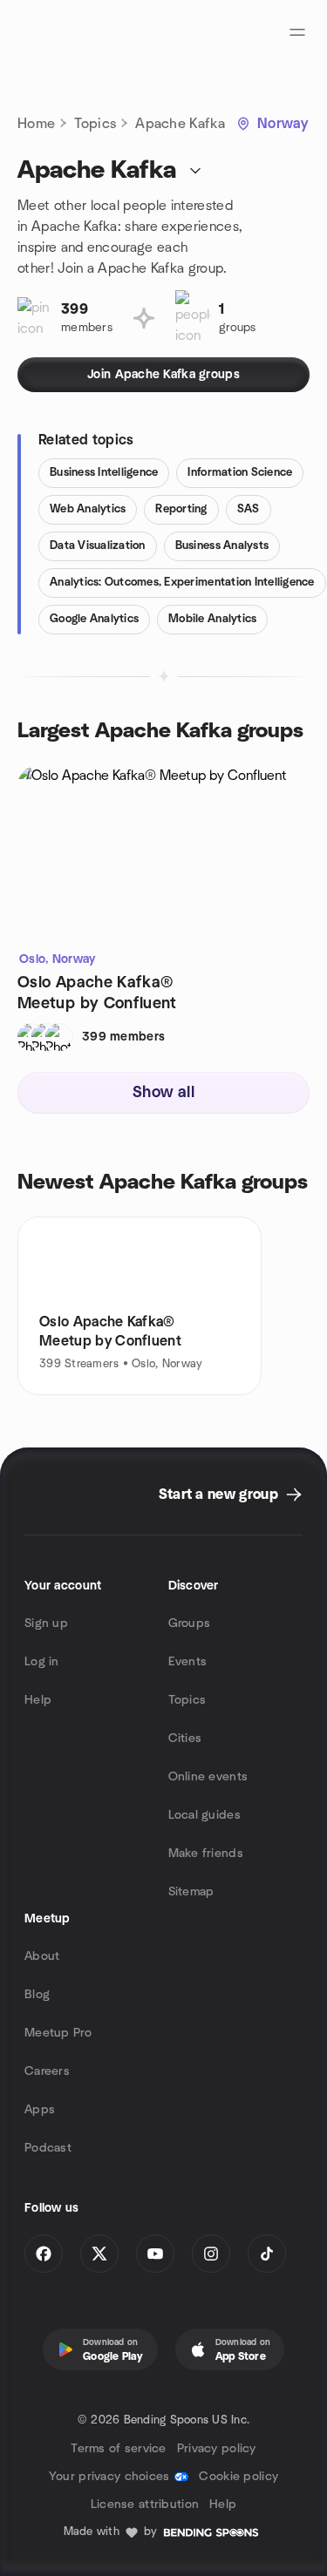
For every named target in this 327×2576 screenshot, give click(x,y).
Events (188, 1662)
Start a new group (218, 1495)
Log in (42, 1662)
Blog (37, 1995)
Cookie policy (238, 2477)
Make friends (206, 1854)
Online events (208, 1777)
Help (38, 1700)
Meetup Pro (58, 2033)
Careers (47, 2071)
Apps (40, 2110)
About (42, 1956)
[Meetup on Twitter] (99, 2254)
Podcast (48, 2148)
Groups (190, 1624)
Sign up (46, 1624)
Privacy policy (217, 2449)
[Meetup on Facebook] (44, 2254)
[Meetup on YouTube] (155, 2254)
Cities (185, 1739)
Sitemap (191, 1892)
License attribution (145, 2505)
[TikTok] (267, 2254)
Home (36, 124)
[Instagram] (211, 2254)
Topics (95, 124)
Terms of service (118, 2449)
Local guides (204, 1815)
